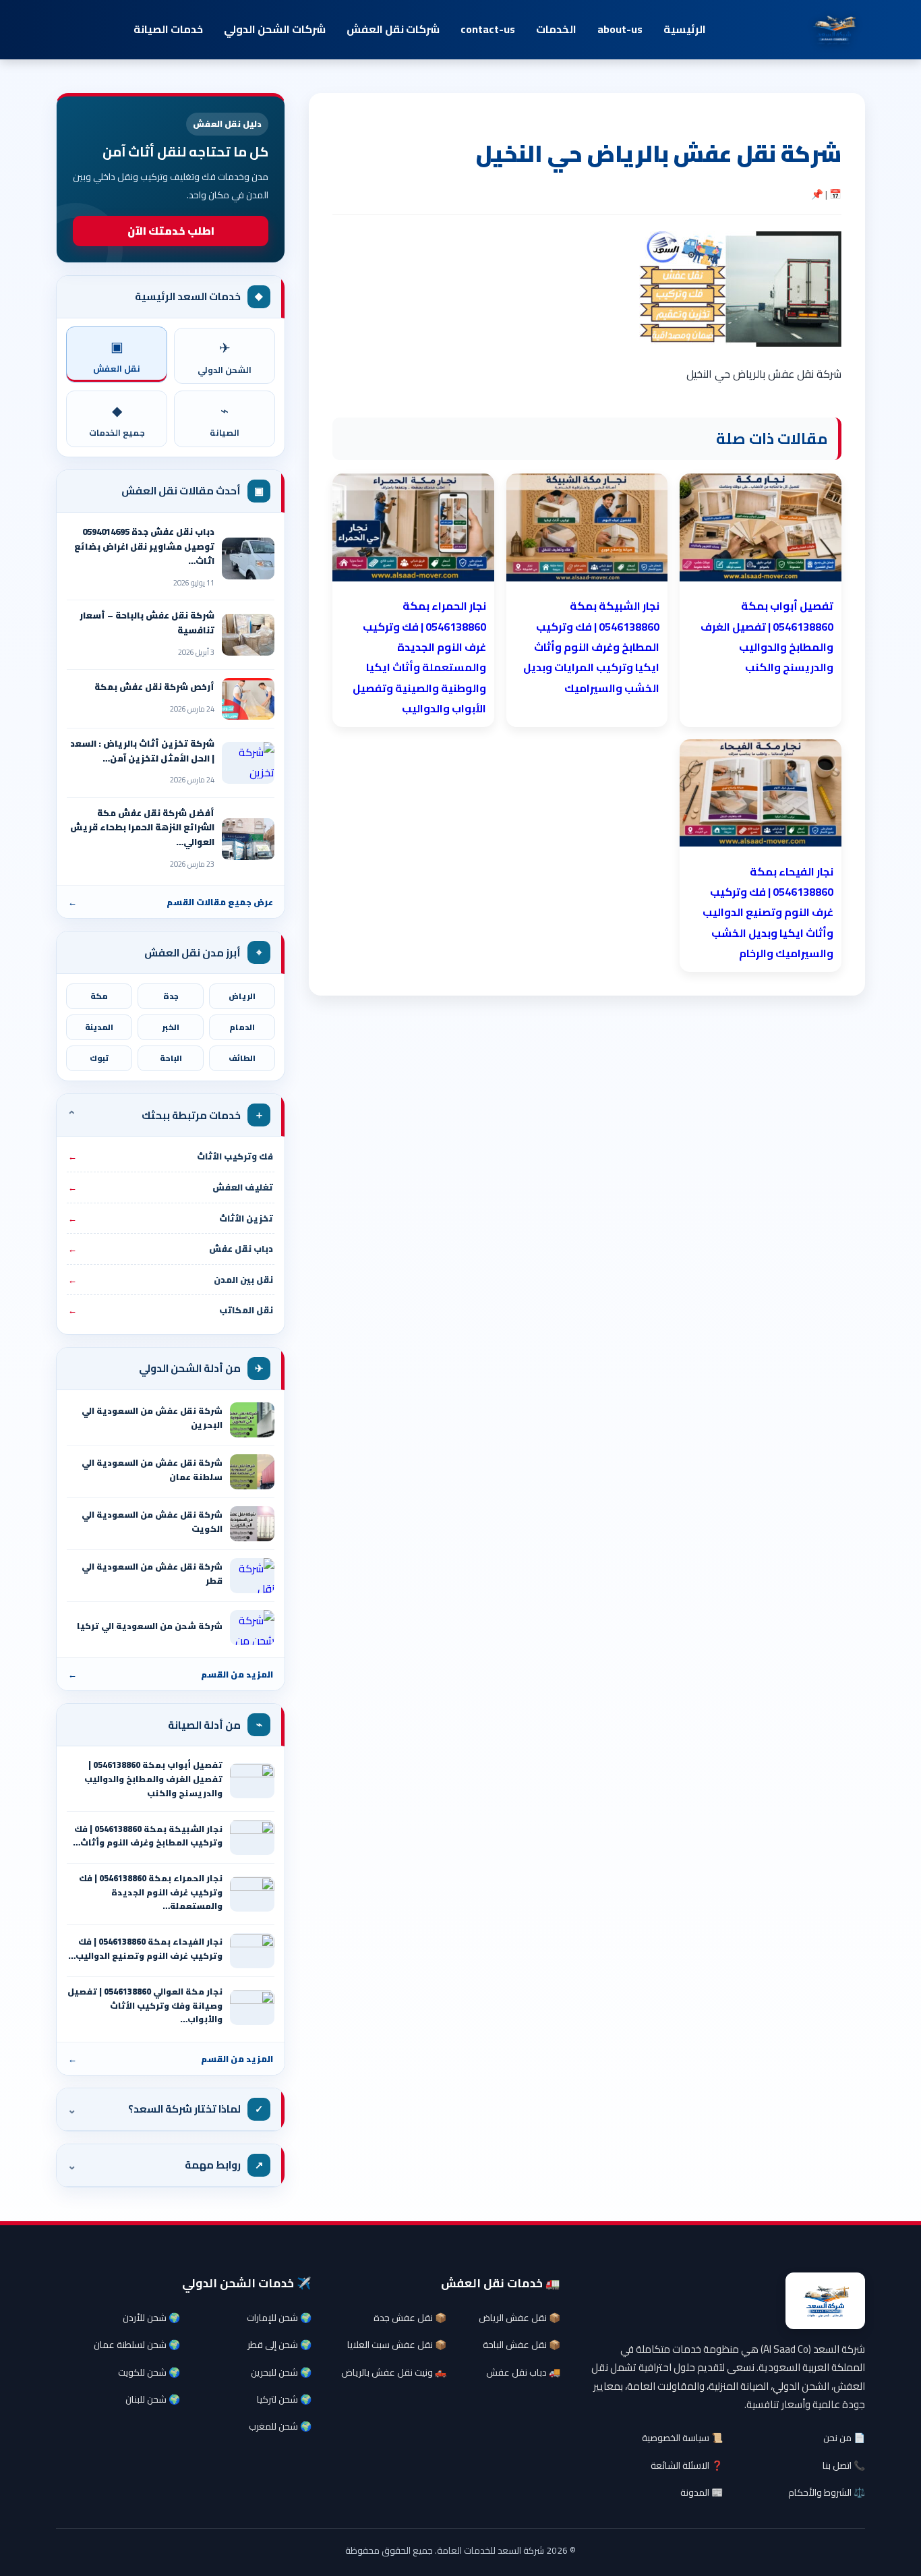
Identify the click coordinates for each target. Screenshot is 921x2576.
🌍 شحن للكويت (149, 2372)
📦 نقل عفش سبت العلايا (397, 2345)
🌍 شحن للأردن (151, 2318)
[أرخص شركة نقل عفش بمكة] (248, 699)
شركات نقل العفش (393, 29)
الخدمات (556, 29)
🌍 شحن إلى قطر (279, 2345)
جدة (171, 996)
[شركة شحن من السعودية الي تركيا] (252, 1628)
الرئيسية (685, 29)
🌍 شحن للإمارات (279, 2318)
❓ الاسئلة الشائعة (687, 2465)
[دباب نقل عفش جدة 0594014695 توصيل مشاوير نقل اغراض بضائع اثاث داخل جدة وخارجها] (248, 559)
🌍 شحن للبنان (153, 2399)
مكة (99, 996)
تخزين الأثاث (171, 1218)
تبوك (99, 1058)
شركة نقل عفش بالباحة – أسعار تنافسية (147, 623)
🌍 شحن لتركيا (284, 2399)
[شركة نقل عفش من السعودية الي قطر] (252, 1576)
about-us (620, 29)
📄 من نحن (844, 2438)
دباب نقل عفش (171, 1249)
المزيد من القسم (171, 1674)
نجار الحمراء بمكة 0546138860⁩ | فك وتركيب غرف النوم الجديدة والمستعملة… (151, 1892)
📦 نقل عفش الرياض (519, 2318)
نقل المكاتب (171, 1310)
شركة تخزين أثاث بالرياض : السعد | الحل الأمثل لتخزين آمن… (142, 751)
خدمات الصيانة (168, 29)
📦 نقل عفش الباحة (522, 2345)
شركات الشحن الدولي (275, 29)
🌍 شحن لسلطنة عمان (137, 2345)
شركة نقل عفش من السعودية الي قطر (152, 1574)
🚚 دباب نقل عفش (523, 2372)
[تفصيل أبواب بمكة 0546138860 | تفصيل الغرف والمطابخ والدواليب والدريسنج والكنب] (252, 1781)
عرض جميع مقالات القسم (171, 902)
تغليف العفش (171, 1187)
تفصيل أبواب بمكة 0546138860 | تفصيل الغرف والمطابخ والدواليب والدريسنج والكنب (153, 1779)
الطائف (242, 1058)
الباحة (171, 1058)
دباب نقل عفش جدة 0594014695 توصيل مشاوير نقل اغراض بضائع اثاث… (144, 546)
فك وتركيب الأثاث (171, 1156)
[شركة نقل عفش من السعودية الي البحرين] (252, 1420)
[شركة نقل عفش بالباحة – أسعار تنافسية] (248, 635)
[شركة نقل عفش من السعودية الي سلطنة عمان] (252, 1472)
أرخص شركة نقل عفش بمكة (154, 687)
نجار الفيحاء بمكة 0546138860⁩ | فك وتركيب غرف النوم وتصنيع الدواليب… (145, 1949)
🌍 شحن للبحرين (281, 2372)
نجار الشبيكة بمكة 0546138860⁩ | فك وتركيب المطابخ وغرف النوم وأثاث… (148, 1836)
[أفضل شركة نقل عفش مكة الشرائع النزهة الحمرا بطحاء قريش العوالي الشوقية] (248, 839)
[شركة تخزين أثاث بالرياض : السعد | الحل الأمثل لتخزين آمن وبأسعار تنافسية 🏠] (248, 763)
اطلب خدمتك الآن (171, 231)
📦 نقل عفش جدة (410, 2318)
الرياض (242, 996)
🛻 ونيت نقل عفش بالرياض (394, 2372)
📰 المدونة (702, 2492)
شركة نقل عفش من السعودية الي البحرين (152, 1418)
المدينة (99, 1027)
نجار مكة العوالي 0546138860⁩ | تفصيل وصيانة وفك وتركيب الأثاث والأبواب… (145, 2005)
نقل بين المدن (171, 1280)
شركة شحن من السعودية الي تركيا (150, 1626)
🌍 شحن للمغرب (280, 2426)
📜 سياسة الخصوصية (682, 2438)
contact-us (488, 29)
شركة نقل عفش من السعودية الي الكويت (152, 1522)
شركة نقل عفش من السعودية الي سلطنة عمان (152, 1470)
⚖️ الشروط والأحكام (827, 2492)
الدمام (242, 1027)
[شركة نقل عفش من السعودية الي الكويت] (252, 1524)
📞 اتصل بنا (844, 2465)
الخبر (171, 1027)
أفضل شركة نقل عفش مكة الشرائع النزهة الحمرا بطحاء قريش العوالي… (142, 827)
